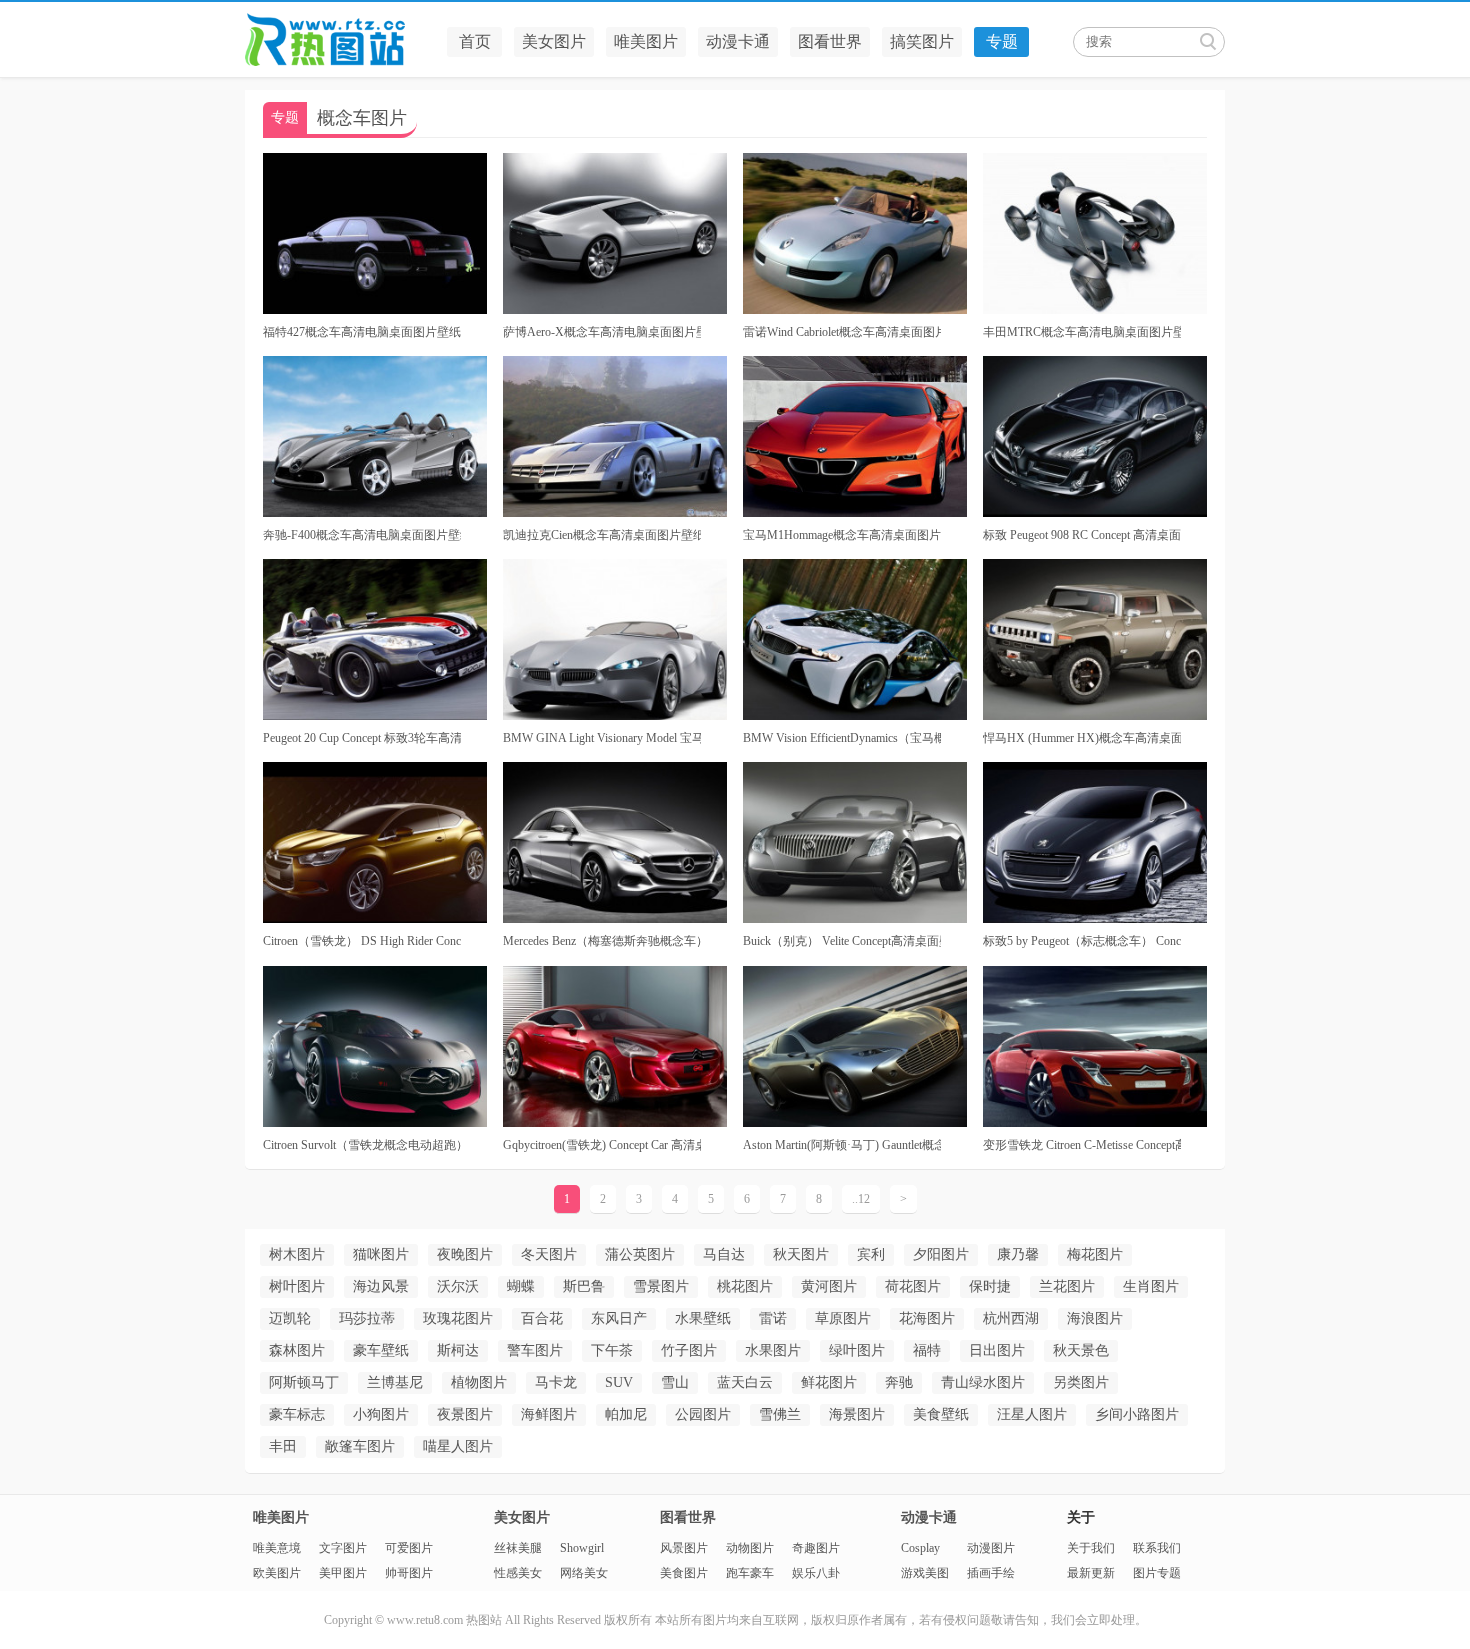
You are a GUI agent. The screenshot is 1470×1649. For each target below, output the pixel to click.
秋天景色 (1081, 1350)
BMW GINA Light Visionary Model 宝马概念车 (602, 738)
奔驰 (899, 1382)
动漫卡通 (738, 41)
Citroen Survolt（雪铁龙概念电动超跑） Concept (362, 1145)
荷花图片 (913, 1286)
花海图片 (927, 1318)
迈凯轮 (290, 1318)
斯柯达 (458, 1350)
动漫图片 (991, 1548)
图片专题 (1157, 1573)
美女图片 (554, 41)
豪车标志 (297, 1414)
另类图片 (1081, 1382)
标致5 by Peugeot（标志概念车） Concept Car (1082, 941)
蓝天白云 (745, 1382)
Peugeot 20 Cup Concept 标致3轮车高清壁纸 (362, 738)
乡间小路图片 (1137, 1414)
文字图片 (343, 1548)
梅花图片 (1095, 1254)
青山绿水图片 (983, 1382)
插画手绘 (991, 1573)
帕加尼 (626, 1414)
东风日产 (619, 1318)
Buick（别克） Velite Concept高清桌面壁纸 (842, 941)
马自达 (724, 1254)
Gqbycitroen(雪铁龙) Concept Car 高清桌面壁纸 (602, 1145)
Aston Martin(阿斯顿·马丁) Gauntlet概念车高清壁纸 (842, 1145)
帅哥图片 (409, 1573)
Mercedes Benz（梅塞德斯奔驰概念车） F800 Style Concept (602, 941)
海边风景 (381, 1286)
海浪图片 (1095, 1318)
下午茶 (612, 1350)
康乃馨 (1018, 1254)
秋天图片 (801, 1254)
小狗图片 (381, 1414)
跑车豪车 (750, 1573)
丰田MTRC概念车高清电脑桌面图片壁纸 (1082, 332)
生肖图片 (1151, 1286)
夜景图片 (465, 1414)
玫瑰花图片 (458, 1318)
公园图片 (703, 1414)
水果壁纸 (703, 1318)
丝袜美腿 (518, 1548)
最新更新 (1091, 1573)
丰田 (283, 1446)
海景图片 (857, 1414)
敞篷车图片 (360, 1446)
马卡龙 (556, 1382)
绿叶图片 (857, 1350)
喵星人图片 (458, 1446)
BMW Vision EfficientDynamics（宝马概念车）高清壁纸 (842, 738)
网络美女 (584, 1573)
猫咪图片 (381, 1254)
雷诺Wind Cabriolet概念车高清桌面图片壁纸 (842, 332)
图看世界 (830, 41)
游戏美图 (925, 1573)
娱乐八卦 (816, 1573)
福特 (927, 1350)
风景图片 (684, 1548)
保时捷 (990, 1286)
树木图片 (297, 1254)
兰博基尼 (395, 1382)
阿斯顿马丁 (304, 1382)
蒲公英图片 (640, 1254)
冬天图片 (549, 1254)
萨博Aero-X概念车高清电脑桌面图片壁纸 (602, 332)
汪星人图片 (1032, 1414)
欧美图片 (277, 1573)
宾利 (871, 1254)
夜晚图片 (465, 1254)
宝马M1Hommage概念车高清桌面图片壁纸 (842, 535)
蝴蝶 (521, 1286)
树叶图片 (297, 1286)
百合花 (542, 1318)
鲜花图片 (829, 1382)
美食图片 (684, 1573)
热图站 (340, 40)
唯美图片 (646, 41)
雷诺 (773, 1318)
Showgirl (582, 1548)
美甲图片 (343, 1573)
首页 (475, 41)
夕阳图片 (941, 1254)
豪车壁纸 (381, 1350)
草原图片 (843, 1318)
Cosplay (920, 1548)
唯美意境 (277, 1548)
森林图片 (297, 1350)
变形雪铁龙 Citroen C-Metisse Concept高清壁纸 (1082, 1145)
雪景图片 (661, 1286)
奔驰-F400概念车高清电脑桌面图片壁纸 (362, 535)
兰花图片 (1067, 1286)
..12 (861, 1199)
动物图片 (750, 1548)
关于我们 (1091, 1548)
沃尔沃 (458, 1286)
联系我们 (1157, 1548)
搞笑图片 (922, 41)
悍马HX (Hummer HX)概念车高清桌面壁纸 (1082, 738)
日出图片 (997, 1350)
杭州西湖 (1011, 1318)
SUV (619, 1382)
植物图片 (479, 1382)
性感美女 (518, 1573)
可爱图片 (409, 1548)
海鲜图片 (549, 1414)
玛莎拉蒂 (367, 1318)
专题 (1002, 41)
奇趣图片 (816, 1548)
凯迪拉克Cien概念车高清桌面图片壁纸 (602, 535)
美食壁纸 (941, 1414)
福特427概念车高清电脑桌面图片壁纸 (362, 332)
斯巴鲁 (584, 1286)
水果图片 (773, 1350)
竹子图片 (689, 1350)
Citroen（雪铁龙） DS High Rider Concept (362, 941)
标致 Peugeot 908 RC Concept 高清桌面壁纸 (1082, 535)
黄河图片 (829, 1286)
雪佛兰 (780, 1414)
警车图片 (535, 1350)
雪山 (675, 1382)
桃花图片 (745, 1286)
